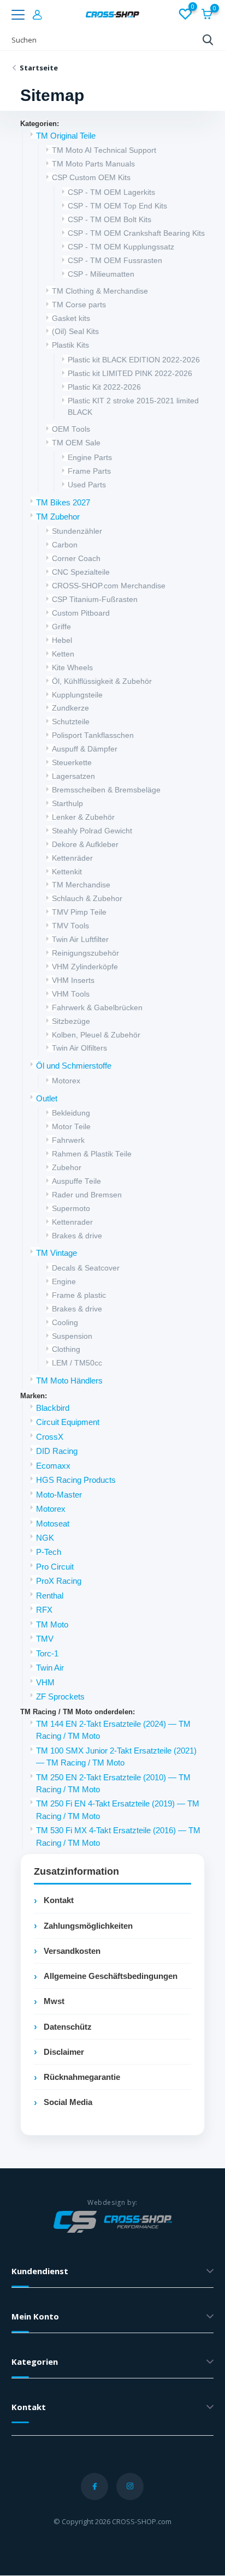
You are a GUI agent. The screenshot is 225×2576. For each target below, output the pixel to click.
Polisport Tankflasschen (93, 735)
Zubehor (67, 1168)
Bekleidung (71, 1113)
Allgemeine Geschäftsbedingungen (111, 1976)
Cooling (65, 1323)
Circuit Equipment (68, 1422)
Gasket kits (71, 318)
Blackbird (53, 1408)
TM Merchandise (81, 885)
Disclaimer (64, 2052)
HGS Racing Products (76, 1480)
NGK (45, 1538)
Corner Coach (76, 559)
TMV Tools (70, 926)
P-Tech (49, 1552)
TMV (45, 1639)
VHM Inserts (73, 980)
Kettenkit (67, 872)
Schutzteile (71, 722)
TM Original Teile (66, 136)
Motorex (66, 1081)
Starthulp (67, 804)
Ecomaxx (53, 1466)
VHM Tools (71, 994)
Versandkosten (72, 1951)
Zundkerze (70, 708)
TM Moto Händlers (69, 1381)
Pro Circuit (55, 1567)
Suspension (72, 1336)
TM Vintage (57, 1253)
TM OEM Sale (76, 443)
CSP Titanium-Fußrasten (95, 600)
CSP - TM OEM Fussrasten (115, 261)
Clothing (66, 1349)
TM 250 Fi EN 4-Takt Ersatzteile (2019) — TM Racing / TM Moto (118, 1810)
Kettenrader (72, 1222)
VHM (45, 1683)
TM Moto (52, 1625)
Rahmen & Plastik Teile (92, 1154)
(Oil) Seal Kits (75, 332)
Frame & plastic (79, 1295)
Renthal (50, 1596)
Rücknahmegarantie (82, 2077)
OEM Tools (71, 429)
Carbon (65, 545)
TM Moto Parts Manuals (93, 164)
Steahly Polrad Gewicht (92, 831)
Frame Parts (89, 471)
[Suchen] (208, 40)
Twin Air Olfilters (79, 1048)
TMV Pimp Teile (79, 912)
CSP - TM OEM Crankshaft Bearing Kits (136, 233)
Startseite (39, 68)
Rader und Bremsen (87, 1195)
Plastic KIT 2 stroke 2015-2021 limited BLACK (133, 407)
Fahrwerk (68, 1140)
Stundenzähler (77, 531)
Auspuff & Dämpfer (85, 749)
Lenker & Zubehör (83, 817)
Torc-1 (47, 1654)
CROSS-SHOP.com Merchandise (109, 586)
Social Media (68, 2102)
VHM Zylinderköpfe (85, 967)
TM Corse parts (79, 305)
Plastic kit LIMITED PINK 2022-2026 (130, 374)
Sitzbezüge (71, 1021)
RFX (44, 1610)
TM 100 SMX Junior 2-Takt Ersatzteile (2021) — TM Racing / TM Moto (116, 1757)
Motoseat (53, 1524)
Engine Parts (90, 458)
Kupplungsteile (77, 695)
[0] (185, 15)
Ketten (63, 654)
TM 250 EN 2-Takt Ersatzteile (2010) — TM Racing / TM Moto (113, 1784)
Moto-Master (59, 1495)
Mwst (54, 2001)
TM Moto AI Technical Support (104, 150)
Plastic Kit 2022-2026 (104, 387)
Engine (64, 1282)
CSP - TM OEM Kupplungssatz (121, 247)
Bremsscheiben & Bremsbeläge (106, 790)
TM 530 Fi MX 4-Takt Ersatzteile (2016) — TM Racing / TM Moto (118, 1836)
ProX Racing (59, 1581)
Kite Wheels (72, 668)
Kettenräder (72, 858)
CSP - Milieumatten (101, 274)
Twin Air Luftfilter (80, 940)
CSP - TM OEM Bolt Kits (109, 220)
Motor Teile (71, 1127)
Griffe (61, 627)
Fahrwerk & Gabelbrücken (97, 1008)
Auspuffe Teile (76, 1181)
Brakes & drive (77, 1236)
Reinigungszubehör (85, 953)
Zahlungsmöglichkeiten (88, 1926)
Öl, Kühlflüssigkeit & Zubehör (102, 681)
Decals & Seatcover (86, 1268)
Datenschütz (68, 2027)
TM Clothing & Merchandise (100, 291)
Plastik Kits (70, 345)
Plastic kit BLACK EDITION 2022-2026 (134, 360)
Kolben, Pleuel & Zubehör (96, 1035)
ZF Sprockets (60, 1697)
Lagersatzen (73, 776)
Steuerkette (72, 763)
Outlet (47, 1099)
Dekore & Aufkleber (85, 845)
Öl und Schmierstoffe (74, 1066)
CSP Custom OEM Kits (91, 178)
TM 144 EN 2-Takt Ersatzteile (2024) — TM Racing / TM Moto (113, 1730)
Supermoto (71, 1209)
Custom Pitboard (81, 613)
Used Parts (87, 485)
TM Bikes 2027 (63, 503)
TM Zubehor (58, 517)
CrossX (50, 1437)
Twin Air (50, 1668)
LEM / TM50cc (77, 1363)
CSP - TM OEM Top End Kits (117, 206)
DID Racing (57, 1451)
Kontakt (59, 1900)
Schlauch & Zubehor (87, 899)
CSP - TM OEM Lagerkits (111, 192)
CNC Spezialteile (81, 572)
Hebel (62, 640)
